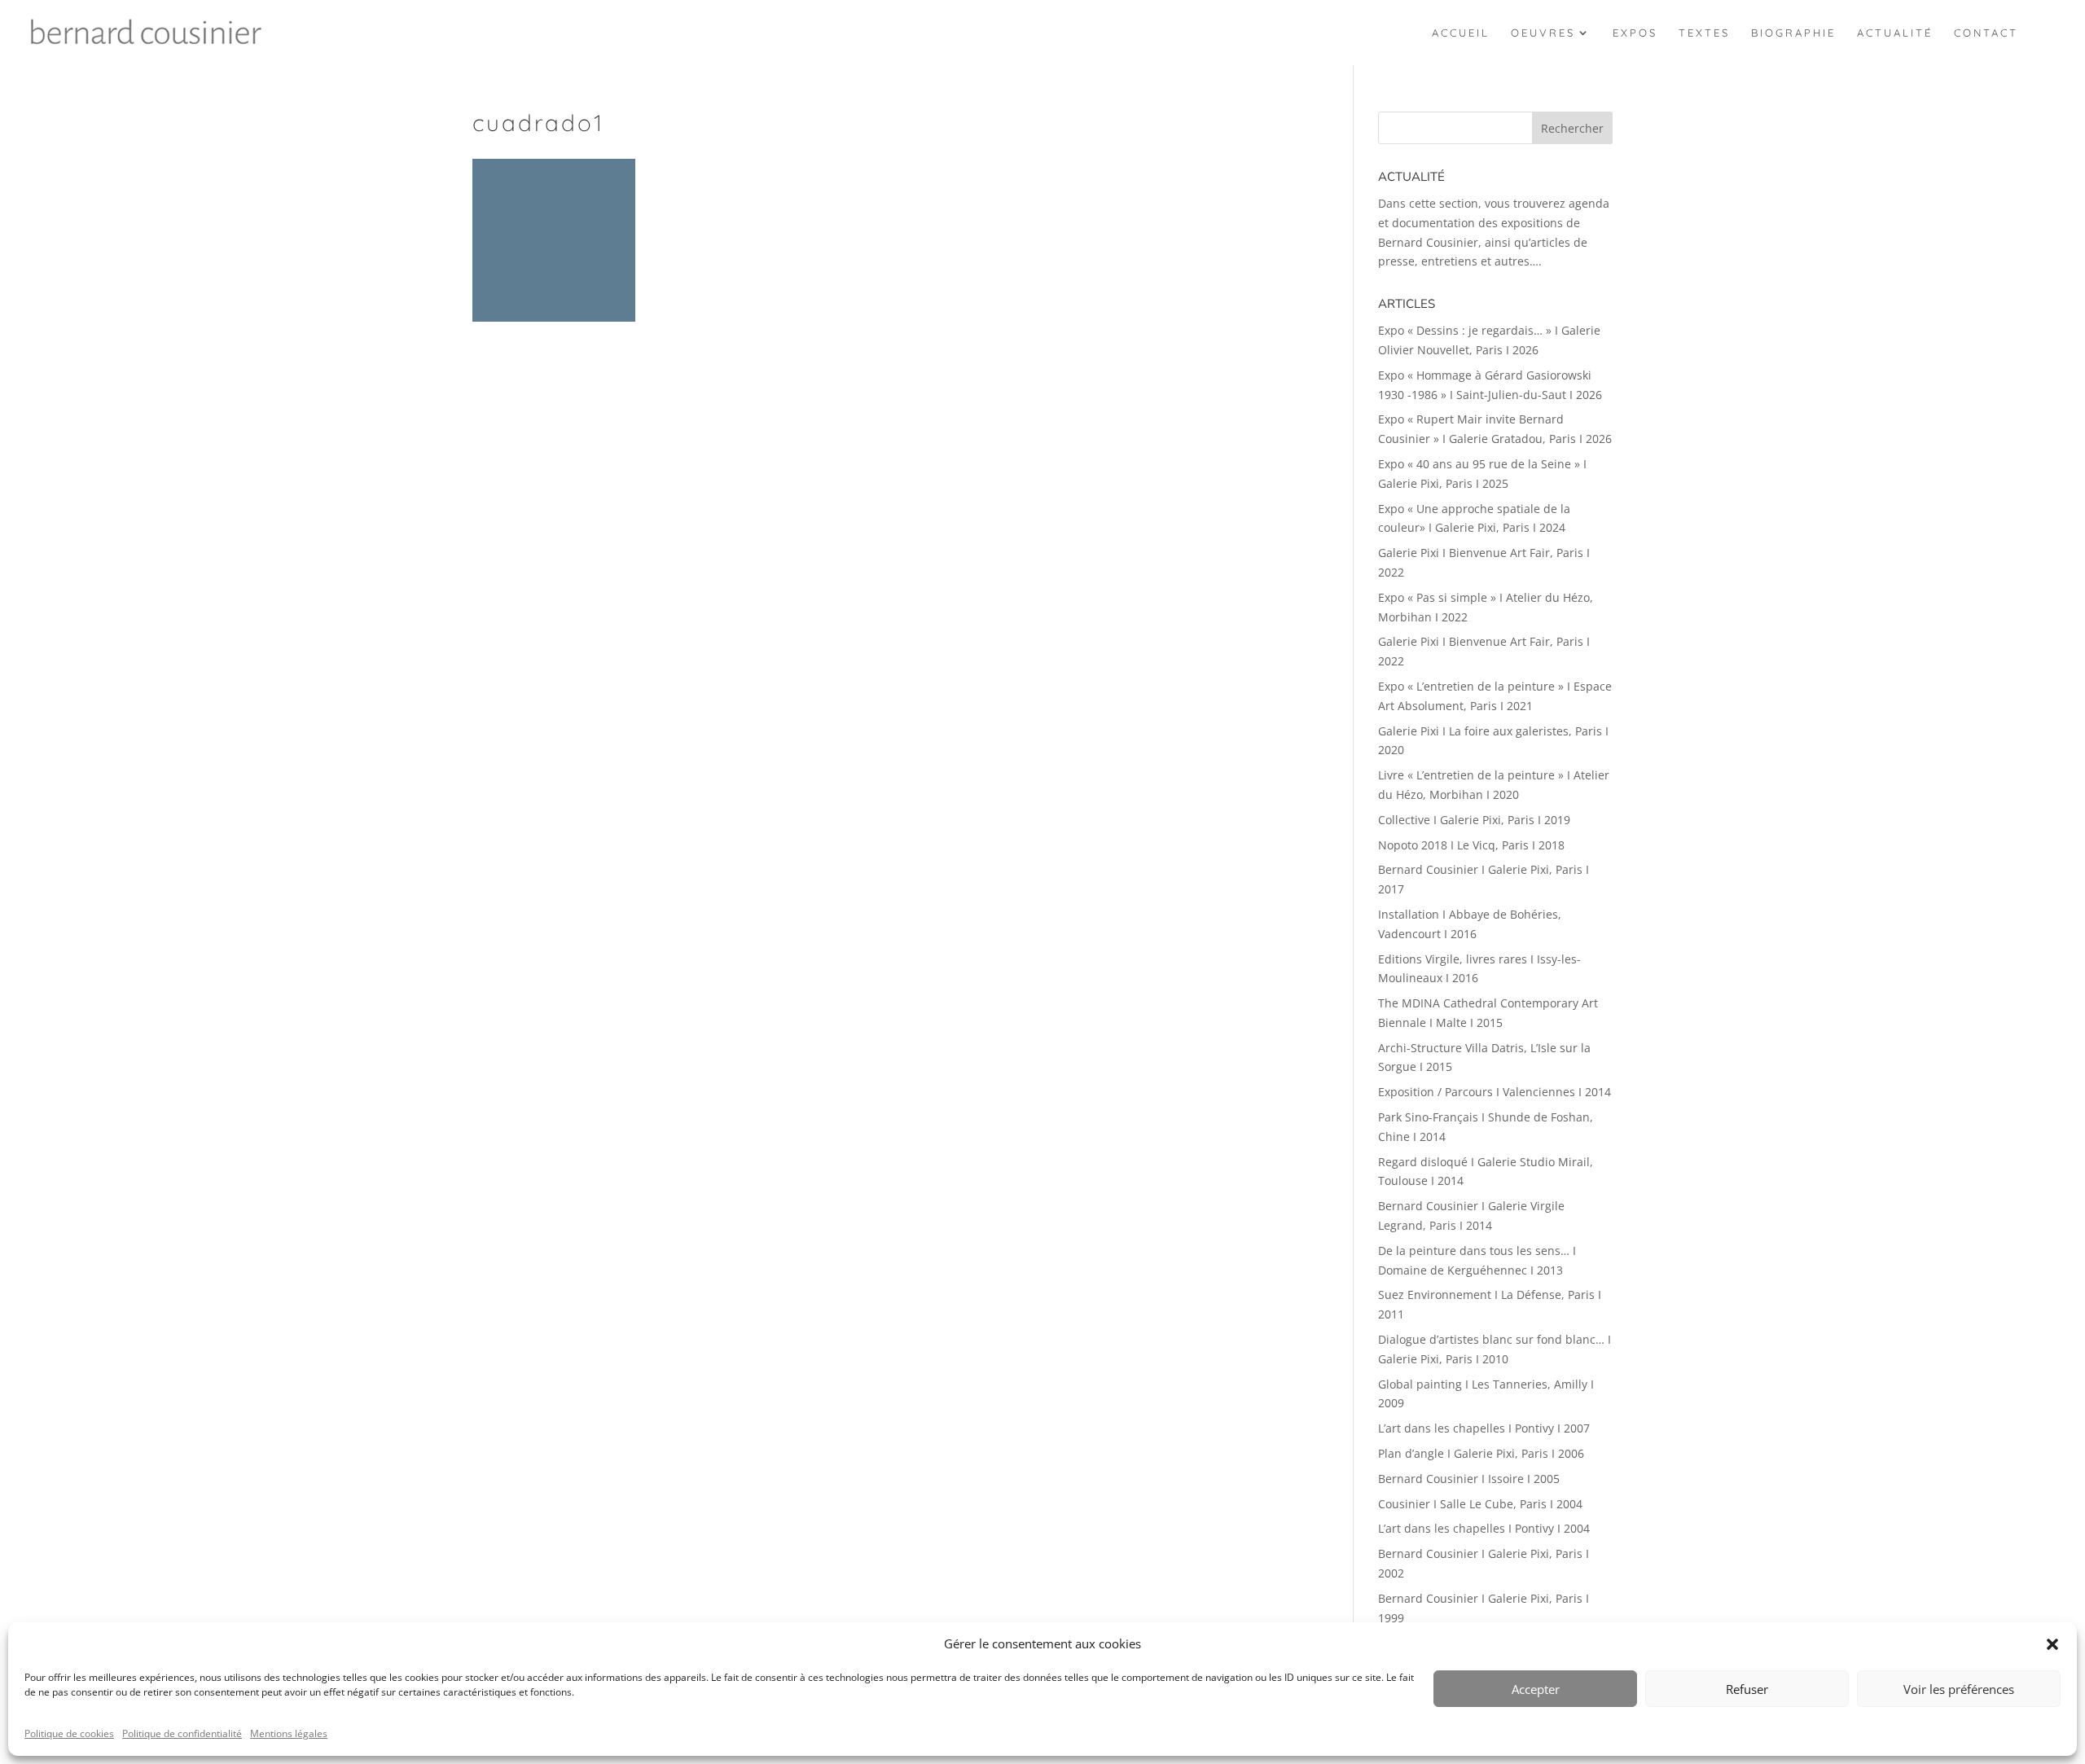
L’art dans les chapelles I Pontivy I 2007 (1484, 1428)
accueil (1461, 33)
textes (1704, 33)
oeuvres (1543, 33)
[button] (2052, 1644)
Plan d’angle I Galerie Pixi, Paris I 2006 (1481, 1453)
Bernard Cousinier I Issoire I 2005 (1469, 1479)
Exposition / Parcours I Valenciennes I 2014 (1495, 1092)
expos (1635, 33)
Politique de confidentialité (182, 1733)
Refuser (1747, 1689)
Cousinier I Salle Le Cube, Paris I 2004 (1480, 1504)
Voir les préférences (1959, 1689)
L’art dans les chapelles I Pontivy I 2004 (1484, 1528)
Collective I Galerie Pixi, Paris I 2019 (1474, 820)
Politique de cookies (69, 1733)
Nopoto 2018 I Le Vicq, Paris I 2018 (1471, 845)
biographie (1793, 33)
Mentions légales (289, 1733)
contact (1986, 33)
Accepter (1536, 1689)
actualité (1895, 33)
